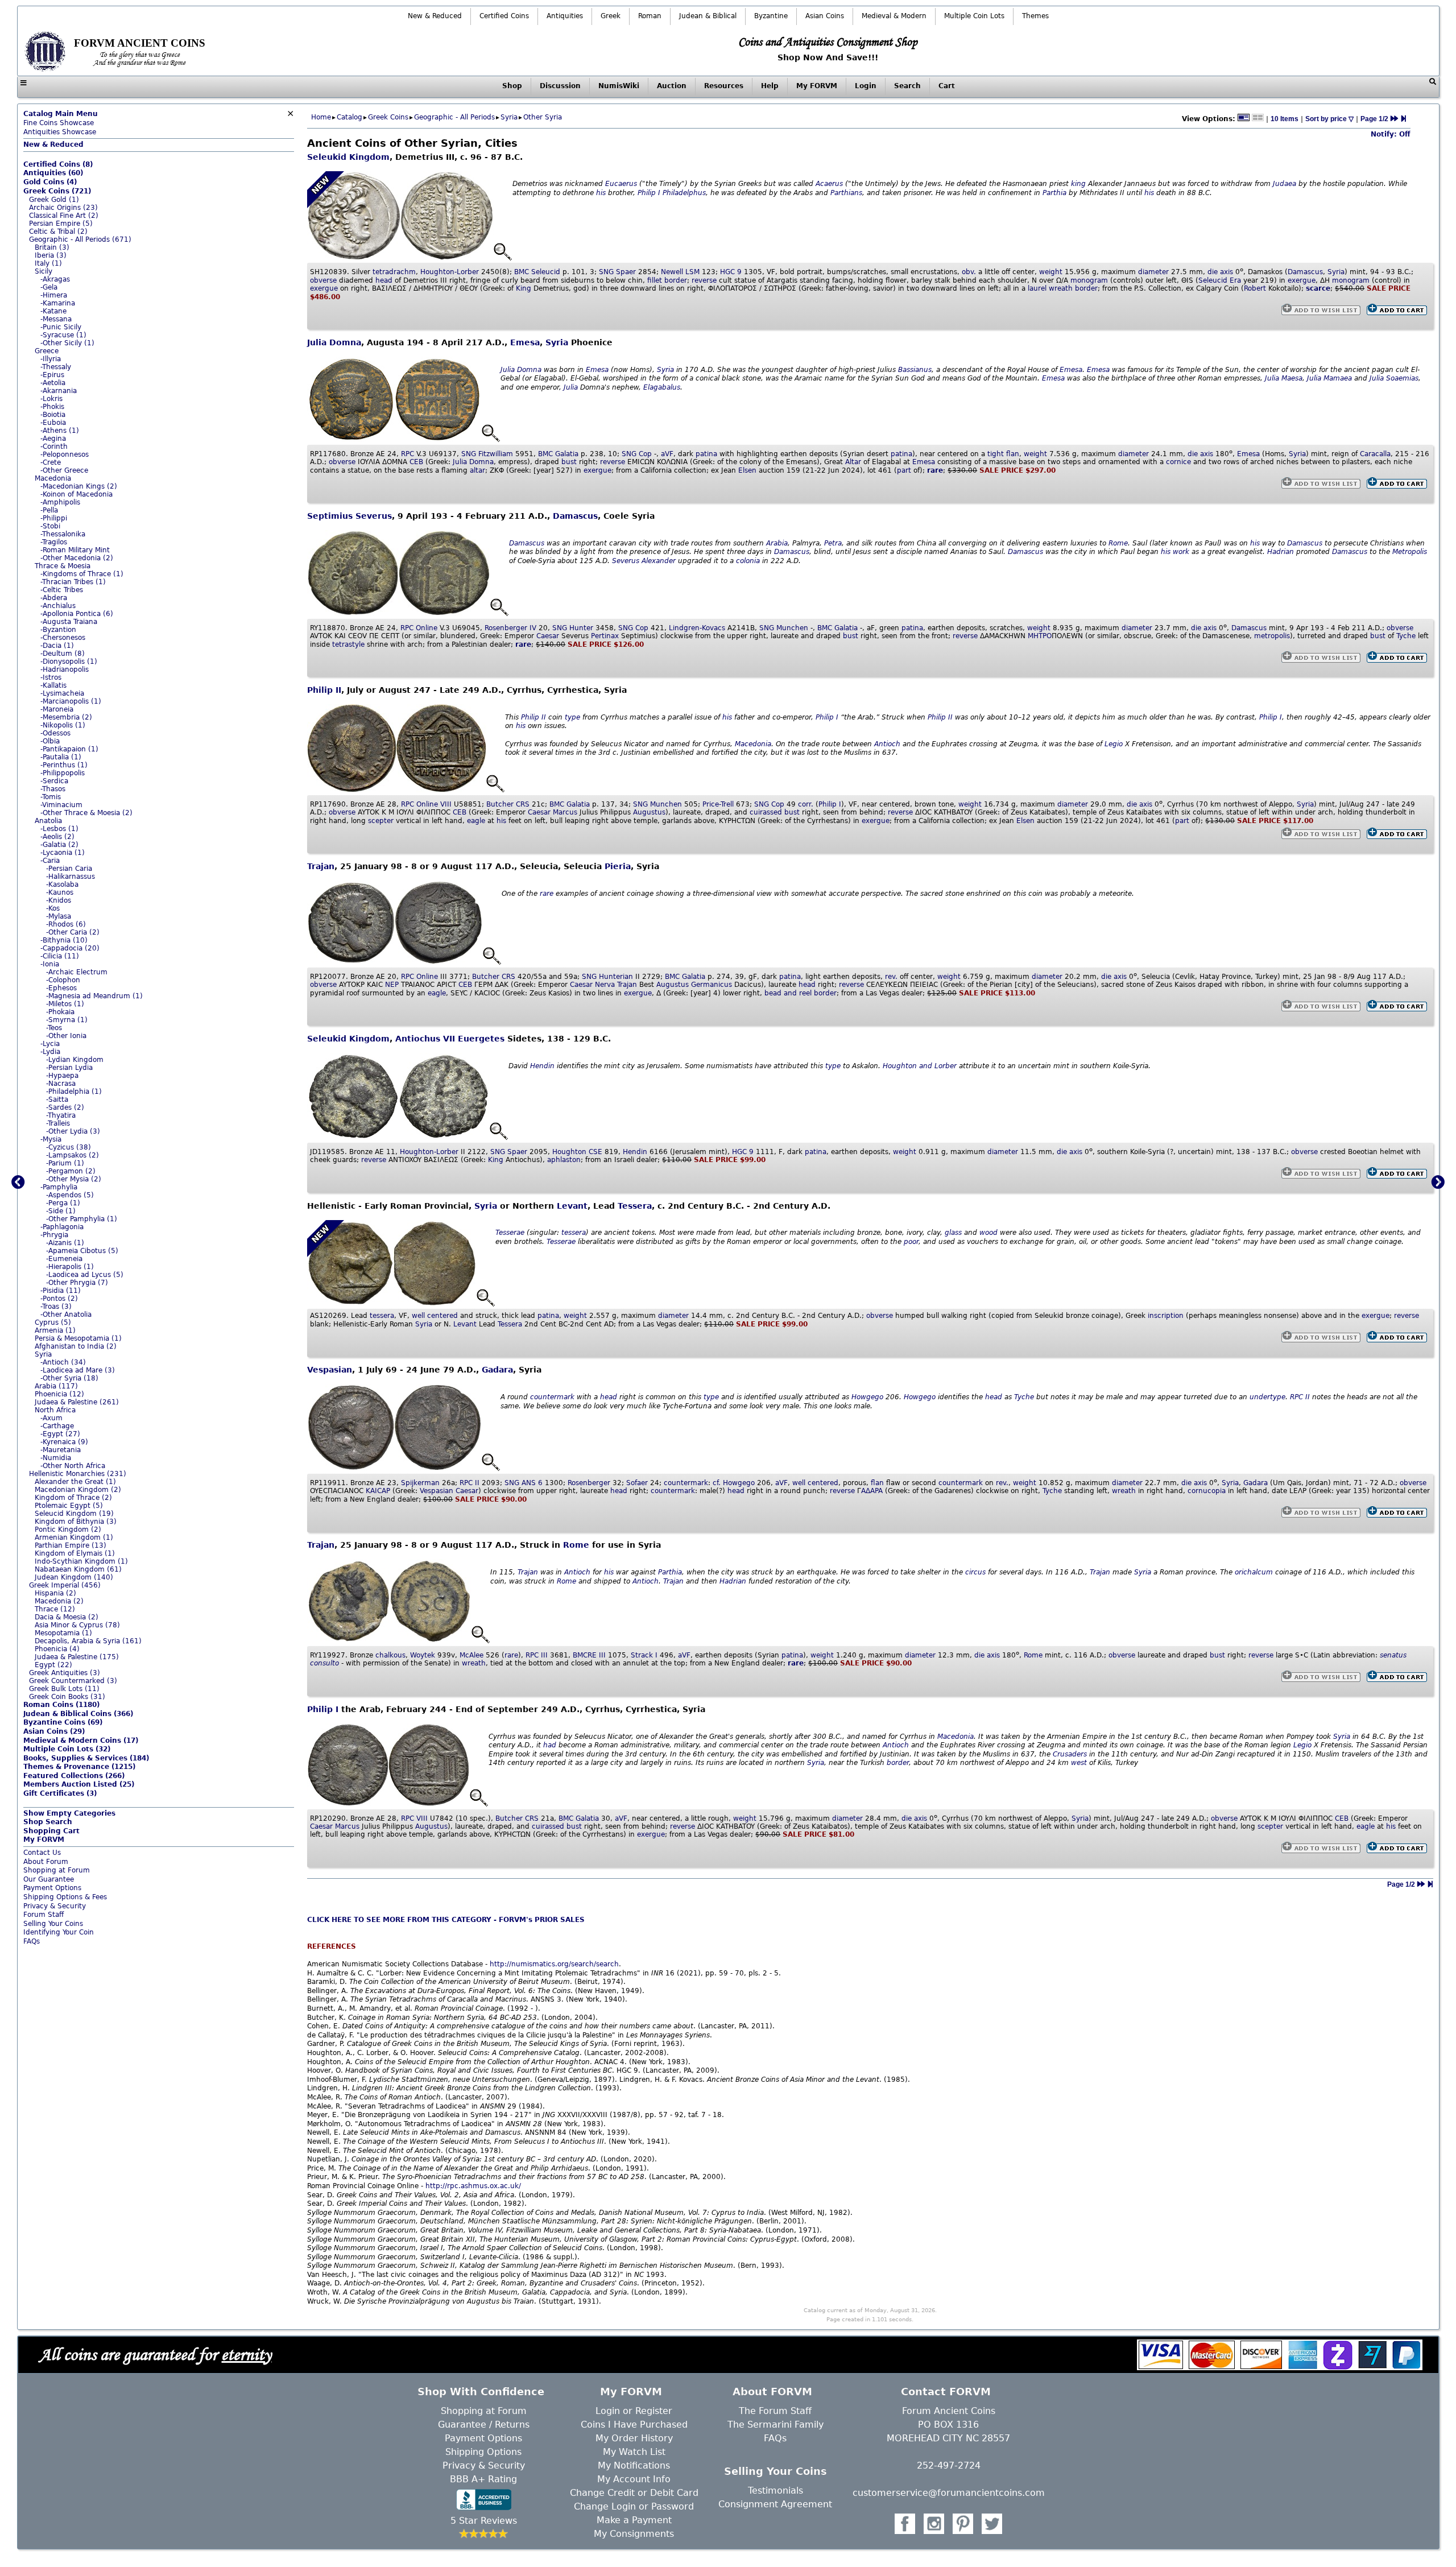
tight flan (1003, 454)
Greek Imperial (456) (65, 1585)
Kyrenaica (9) (65, 1442)
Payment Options (52, 1888)
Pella (50, 510)
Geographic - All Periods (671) (80, 239)
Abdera (55, 598)
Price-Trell (718, 804)
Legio (1114, 744)
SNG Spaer (617, 272)
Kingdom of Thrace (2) (73, 1498)
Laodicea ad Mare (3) (79, 1370)
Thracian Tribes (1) (74, 582)
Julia (571, 387)
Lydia (51, 1052)
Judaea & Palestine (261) (77, 1402)
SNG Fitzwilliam (487, 454)
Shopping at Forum (57, 1870)
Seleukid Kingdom (348, 157)
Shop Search (48, 1822)
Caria (51, 861)
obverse (323, 280)
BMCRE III (589, 1655)
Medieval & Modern (894, 16)
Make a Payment (634, 2520)
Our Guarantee (49, 1879)
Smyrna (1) (68, 1020)
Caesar (548, 636)
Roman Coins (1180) (61, 1705)
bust (569, 462)
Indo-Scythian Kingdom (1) (81, 1561)
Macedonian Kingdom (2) (78, 1490)
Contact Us (42, 1853)
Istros (52, 677)
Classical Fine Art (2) (64, 216)
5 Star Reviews (484, 2521)
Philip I (649, 193)
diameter (1153, 272)
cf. (717, 1483)
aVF (667, 454)
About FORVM (772, 2392)
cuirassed (766, 812)
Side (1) (62, 1211)
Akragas (56, 279)
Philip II (324, 690)
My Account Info (634, 2479)
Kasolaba (63, 884)
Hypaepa (63, 1076)
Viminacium (62, 805)
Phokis (53, 407)
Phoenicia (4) (57, 1649)
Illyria (52, 359)
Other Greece (65, 470)
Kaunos (61, 892)
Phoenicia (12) (59, 1394)
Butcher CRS (508, 804)
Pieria (618, 866)
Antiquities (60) (53, 173)
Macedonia (53, 478)
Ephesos (63, 988)
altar (477, 470)
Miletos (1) (66, 1004)
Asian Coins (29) (54, 1731)
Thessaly (57, 367)
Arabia (777, 543)
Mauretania (62, 1450)
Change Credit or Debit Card (634, 2493)
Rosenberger (589, 1483)
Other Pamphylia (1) (83, 1219)
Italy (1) (48, 263)
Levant (572, 1206)
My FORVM (817, 86)
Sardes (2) (66, 1107)
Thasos (54, 789)
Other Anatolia (67, 1314)
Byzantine (771, 16)
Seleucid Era (1220, 280)
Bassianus (915, 370)
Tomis (51, 797)
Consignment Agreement (775, 2504)
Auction (672, 86)
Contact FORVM (946, 2392)
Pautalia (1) (62, 757)
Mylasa (60, 916)
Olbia (51, 741)
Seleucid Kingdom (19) (74, 1514)
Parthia (1054, 193)
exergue (1302, 280)
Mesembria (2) (67, 717)
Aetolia (54, 383)
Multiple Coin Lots (974, 16)
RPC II (1300, 1397)
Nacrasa (62, 1084)
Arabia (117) (56, 1386)
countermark (552, 1397)
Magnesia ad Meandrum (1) (96, 996)
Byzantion (59, 630)
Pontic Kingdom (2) (68, 1530)
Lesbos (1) (61, 829)
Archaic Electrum (78, 972)
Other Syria (543, 117)
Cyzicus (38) (70, 1147)
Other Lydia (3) (74, 1131)
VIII (446, 804)
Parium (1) (66, 1163)
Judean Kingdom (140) (74, 1577)
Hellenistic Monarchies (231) (78, 1474)
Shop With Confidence (481, 2392)
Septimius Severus (349, 516)
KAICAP (378, 1491)
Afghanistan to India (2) (76, 1346)
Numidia (57, 1458)
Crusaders (1070, 1754)
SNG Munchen (784, 628)
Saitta (58, 1099)
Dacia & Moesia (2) (67, 1617)
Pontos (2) (60, 1299)
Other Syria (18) (71, 1378)
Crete (52, 462)
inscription (1166, 1316)
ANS (529, 1483)
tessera (574, 1233)
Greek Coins (388, 117)
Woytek (423, 1655)
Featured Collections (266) (74, 1776)
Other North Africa (74, 1466)
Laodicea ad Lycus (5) (86, 1275)
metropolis (1272, 636)
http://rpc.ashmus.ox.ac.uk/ (473, 2186)
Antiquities (565, 16)
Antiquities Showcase (60, 132)
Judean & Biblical (708, 16)
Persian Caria (70, 869)
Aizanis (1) (66, 1243)
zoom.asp (40, 1950)
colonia (748, 561)
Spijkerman (420, 1483)
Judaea (1285, 184)
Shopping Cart (51, 1831)
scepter (381, 821)
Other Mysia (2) (75, 1179)
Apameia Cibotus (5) (83, 1251)
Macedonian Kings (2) (80, 486)
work (1181, 552)
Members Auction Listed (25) (79, 1784)
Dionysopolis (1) (70, 662)
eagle (476, 821)
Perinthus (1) (65, 765)
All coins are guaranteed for (155, 2354)
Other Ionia (67, 1036)
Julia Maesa (1284, 378)
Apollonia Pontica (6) (78, 614)
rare (935, 470)
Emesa (525, 342)
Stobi (51, 526)
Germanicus (712, 985)
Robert (1255, 288)
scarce (1318, 288)
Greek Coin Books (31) (67, 1697)
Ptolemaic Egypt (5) (69, 1506)
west (1079, 1763)
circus (975, 1572)
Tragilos (55, 542)
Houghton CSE (577, 1152)
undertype (1267, 1397)
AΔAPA (873, 1491)
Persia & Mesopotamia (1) (78, 1338)
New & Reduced (435, 16)
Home (321, 117)
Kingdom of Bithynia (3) (76, 1522)
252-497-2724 (949, 2465)
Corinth (55, 447)
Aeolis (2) (59, 837)
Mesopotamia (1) (63, 1633)
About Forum (46, 1862)
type (572, 717)
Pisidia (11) (62, 1291)
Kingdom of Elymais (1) (75, 1553)
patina (706, 454)
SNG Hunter (573, 628)
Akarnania (60, 391)
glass (953, 1233)
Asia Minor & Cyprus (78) (77, 1625)
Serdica (55, 781)
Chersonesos (64, 638)
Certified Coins (504, 16)
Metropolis (1410, 552)
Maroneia (58, 709)
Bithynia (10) (65, 940)
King (524, 288)
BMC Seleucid (537, 272)
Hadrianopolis (66, 669)
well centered (435, 1316)
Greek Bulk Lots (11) (64, 1689)
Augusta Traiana (70, 622)
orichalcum (1254, 1572)
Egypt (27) (61, 1434)
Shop (512, 86)
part (904, 470)
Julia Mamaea (1329, 378)
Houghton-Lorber (450, 272)
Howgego (867, 1397)
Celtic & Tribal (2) (58, 232)
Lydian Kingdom (76, 1060)
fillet (655, 280)
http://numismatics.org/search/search (554, 1964)
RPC (408, 454)
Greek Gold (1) (54, 200)
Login (866, 86)
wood (988, 1233)
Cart (947, 86)
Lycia (51, 1044)
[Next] (1394, 119)
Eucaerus (621, 184)
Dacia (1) (58, 646)
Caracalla (1375, 454)
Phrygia (55, 1235)
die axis (1220, 272)
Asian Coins (825, 16)
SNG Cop (637, 454)
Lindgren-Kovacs (697, 628)
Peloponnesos (66, 454)
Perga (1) (64, 1203)
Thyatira (62, 1115)
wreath (1124, 1491)
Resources (724, 86)
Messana (57, 319)
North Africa (55, 1410)
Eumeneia (65, 1259)
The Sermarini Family (775, 2425)
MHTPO (1040, 636)
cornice (1178, 462)
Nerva (605, 985)
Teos (55, 1028)
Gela (50, 287)
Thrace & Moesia (63, 566)
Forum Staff (44, 1915)
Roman (650, 16)
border (676, 280)
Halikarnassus (72, 877)
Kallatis (55, 685)
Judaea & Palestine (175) (77, 1657)
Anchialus (59, 606)
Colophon (64, 980)
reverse (704, 280)
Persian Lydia (71, 1068)
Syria (43, 1354)
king (1078, 184)
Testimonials (775, 2490)
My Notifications (634, 2465)
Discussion (560, 86)
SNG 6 (524, 1483)
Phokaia (61, 1012)
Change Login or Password (634, 2506)
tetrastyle (348, 644)
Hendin (542, 1066)
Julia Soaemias (1394, 378)
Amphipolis (61, 502)
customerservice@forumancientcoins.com (949, 2493)
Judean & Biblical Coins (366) (78, 1714)
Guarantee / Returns (484, 2425)
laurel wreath (1050, 288)
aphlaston (564, 1160)
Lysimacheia (63, 693)
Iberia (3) (51, 255)
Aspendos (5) (71, 1195)
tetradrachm (394, 272)
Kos (54, 908)
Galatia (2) (61, 845)
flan (877, 1483)
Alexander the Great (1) (75, 1482)
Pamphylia (60, 1187)
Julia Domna (334, 342)
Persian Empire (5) (61, 224)
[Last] (1403, 119)
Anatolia (48, 821)
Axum (53, 1418)
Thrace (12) (55, 1609)
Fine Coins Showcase (61, 118)
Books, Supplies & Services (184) (86, 1758)
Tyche (1406, 636)
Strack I (644, 1655)
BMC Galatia (558, 454)
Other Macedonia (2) (78, 558)
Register (654, 2411)
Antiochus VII (425, 1039)
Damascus (1305, 272)
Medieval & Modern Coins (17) (81, 1741)
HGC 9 (731, 272)
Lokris (53, 399)
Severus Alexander (644, 561)
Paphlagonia (63, 1227)
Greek (611, 16)
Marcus (565, 812)
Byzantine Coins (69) (63, 1722)
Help (770, 86)
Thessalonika (64, 534)
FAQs (32, 1941)
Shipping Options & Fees (65, 1897)
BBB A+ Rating (483, 2479)
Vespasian (330, 1370)
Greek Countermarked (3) (73, 1681)
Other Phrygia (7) (78, 1283)
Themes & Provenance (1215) (79, 1767)
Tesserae (510, 1233)
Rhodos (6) (67, 924)
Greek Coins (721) (57, 191)
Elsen (747, 470)
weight (1051, 272)
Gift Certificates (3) (60, 1793)
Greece (47, 351)
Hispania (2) (55, 1593)
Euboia (54, 423)
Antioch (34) (64, 1362)
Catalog (349, 117)
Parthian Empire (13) (71, 1545)
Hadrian (1281, 552)
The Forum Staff (775, 2411)
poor (911, 1242)
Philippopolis (64, 773)
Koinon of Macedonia (78, 494)
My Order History (634, 2438)
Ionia (51, 964)
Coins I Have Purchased (634, 2425)
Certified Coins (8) (58, 164)
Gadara (497, 1370)
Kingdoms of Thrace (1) (83, 574)
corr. (806, 804)
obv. (969, 272)
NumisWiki (619, 86)
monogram (1089, 280)
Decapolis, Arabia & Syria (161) (88, 1641)
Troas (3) (57, 1307)
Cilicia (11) (61, 956)
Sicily (44, 271)
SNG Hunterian (607, 977)
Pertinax (605, 636)
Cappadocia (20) (71, 948)
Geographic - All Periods (454, 117)
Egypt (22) (53, 1665)
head (384, 280)
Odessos (57, 733)
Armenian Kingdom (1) (74, 1537)
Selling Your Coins (53, 1924)
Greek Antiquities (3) (65, 1673)
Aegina (54, 439)
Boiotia (54, 415)
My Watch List (634, 2452)
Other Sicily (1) (69, 343)
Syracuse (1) (65, 335)
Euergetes (481, 1039)
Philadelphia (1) (75, 1092)
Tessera (635, 1206)
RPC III (537, 1655)
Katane (55, 311)
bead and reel (788, 993)
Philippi (55, 518)
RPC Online (419, 628)
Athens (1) (61, 431)
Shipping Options (483, 2452)
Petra (833, 543)
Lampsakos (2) (74, 1155)
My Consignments (634, 2534)
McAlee (471, 1655)
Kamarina (59, 303)
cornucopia (1207, 1491)
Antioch (887, 744)
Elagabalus (662, 387)
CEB (416, 462)
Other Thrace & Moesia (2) (88, 813)
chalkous (390, 1655)
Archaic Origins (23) (63, 208)
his (601, 193)
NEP (392, 985)
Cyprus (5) (53, 1322)
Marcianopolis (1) (72, 701)
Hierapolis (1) (71, 1267)
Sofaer (637, 1483)
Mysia (52, 1139)
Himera (55, 295)
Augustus (649, 812)
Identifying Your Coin (59, 1932)
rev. (891, 977)
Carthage (58, 1426)
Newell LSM (680, 272)
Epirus (53, 375)
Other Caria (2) (74, 932)
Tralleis (59, 1123)
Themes (1035, 16)
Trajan (321, 866)
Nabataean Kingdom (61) (78, 1569)
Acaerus (829, 184)
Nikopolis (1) (64, 725)
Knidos (60, 900)
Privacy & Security (55, 1906)
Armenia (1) (55, 1330)
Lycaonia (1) (64, 853)
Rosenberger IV (510, 628)
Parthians (846, 193)
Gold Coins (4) (50, 182)
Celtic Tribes (63, 590)
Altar (853, 462)
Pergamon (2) (72, 1171)
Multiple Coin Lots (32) (67, 1749)
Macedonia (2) (59, 1601)
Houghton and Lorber (920, 1066)
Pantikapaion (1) (71, 749)
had (550, 1745)
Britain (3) (52, 247)
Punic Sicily (62, 327)
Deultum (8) (64, 654)
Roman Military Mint (76, 550)
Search (907, 86)
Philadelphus (684, 193)
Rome (1118, 543)
